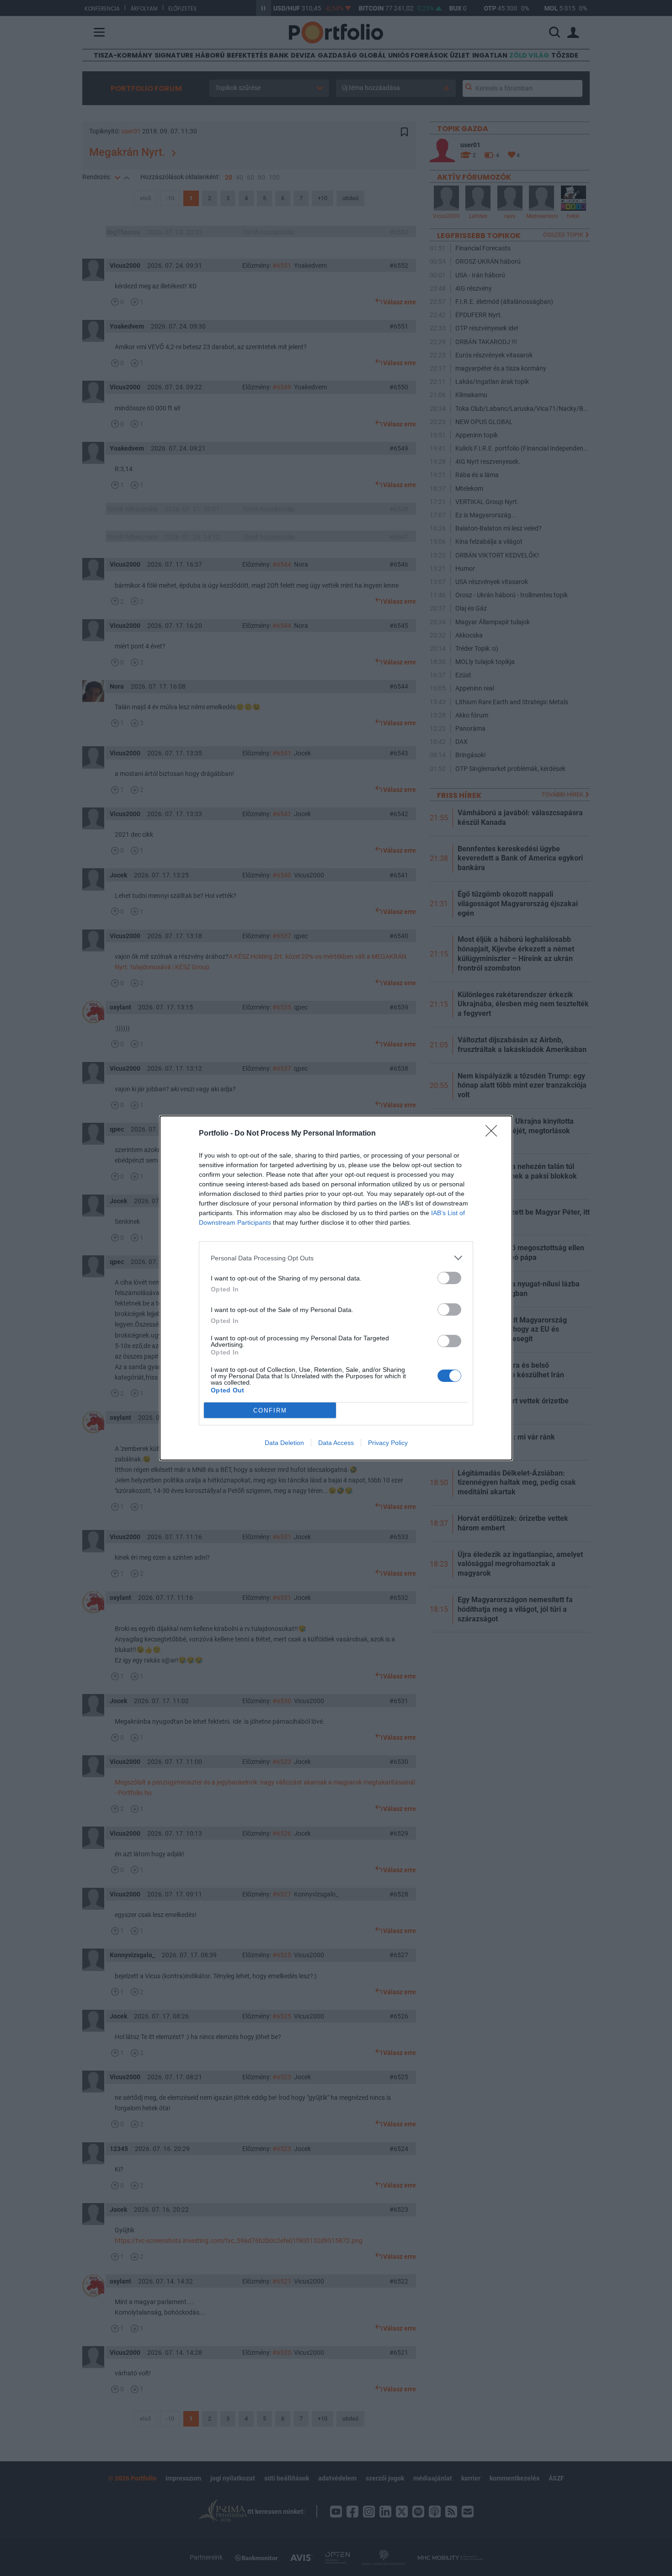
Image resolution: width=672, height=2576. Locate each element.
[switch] (449, 1278)
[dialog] (336, 1288)
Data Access (336, 1443)
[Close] (494, 1134)
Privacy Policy (388, 1443)
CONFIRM (270, 1410)
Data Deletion (284, 1443)
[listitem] (336, 1258)
